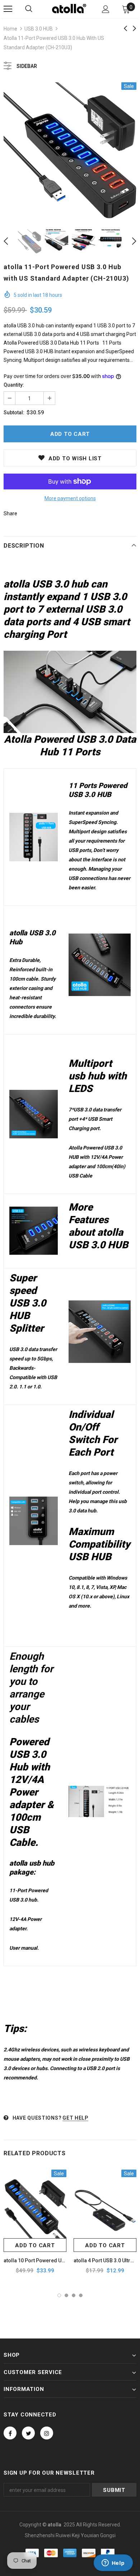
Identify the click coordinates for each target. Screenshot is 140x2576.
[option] (70, 150)
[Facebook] (10, 2433)
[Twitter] (28, 2433)
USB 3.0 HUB (39, 29)
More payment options (70, 498)
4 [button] (81, 2295)
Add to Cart (35, 2245)
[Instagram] (47, 2433)
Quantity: (14, 385)
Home (10, 29)
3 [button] (74, 2295)
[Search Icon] (29, 9)
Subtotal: (14, 413)
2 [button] (66, 2295)
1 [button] (59, 2295)
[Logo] (69, 9)
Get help (75, 2118)
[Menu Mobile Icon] (8, 9)
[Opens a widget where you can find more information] (113, 2563)
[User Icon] (106, 9)
